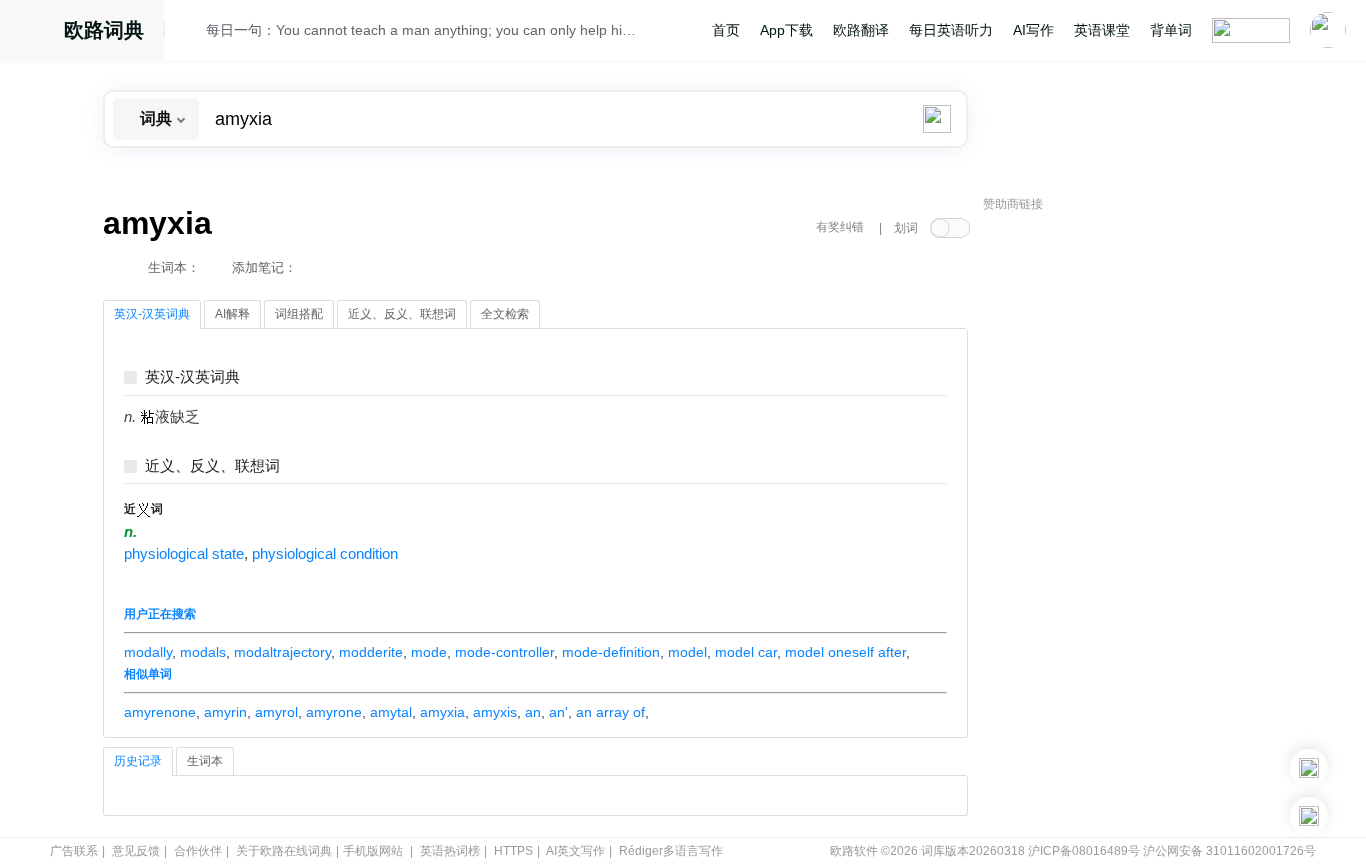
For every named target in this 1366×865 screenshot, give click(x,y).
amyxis (495, 712)
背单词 (1171, 30)
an (533, 712)
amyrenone (160, 712)
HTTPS (513, 851)
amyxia (442, 712)
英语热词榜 (450, 851)
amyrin (225, 712)
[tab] (152, 315)
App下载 (786, 30)
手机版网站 (373, 851)
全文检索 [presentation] (505, 314)
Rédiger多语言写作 (671, 851)
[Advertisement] (1133, 525)
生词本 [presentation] (205, 761)
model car (746, 652)
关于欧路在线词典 (284, 851)
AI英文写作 (575, 851)
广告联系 (74, 851)
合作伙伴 (198, 851)
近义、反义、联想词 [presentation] (402, 314)
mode (429, 652)
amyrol (276, 712)
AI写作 (1033, 30)
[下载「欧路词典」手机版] (1309, 768)
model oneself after (845, 652)
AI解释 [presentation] (232, 314)
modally (148, 652)
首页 (726, 30)
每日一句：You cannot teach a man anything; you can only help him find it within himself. (425, 30)
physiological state (184, 554)
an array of (610, 712)
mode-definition (611, 652)
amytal (391, 712)
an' (558, 712)
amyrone (334, 712)
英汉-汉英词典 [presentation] (152, 314)
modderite (371, 652)
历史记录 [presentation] (138, 761)
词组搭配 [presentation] (299, 314)
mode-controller (504, 652)
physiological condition (325, 554)
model (687, 652)
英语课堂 (1102, 30)
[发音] (191, 33)
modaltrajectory (282, 652)
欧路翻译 (861, 30)
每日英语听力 (951, 30)
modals (203, 652)
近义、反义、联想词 (212, 466)
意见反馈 (136, 851)
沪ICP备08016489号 (1084, 851)
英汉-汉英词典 (192, 377)
